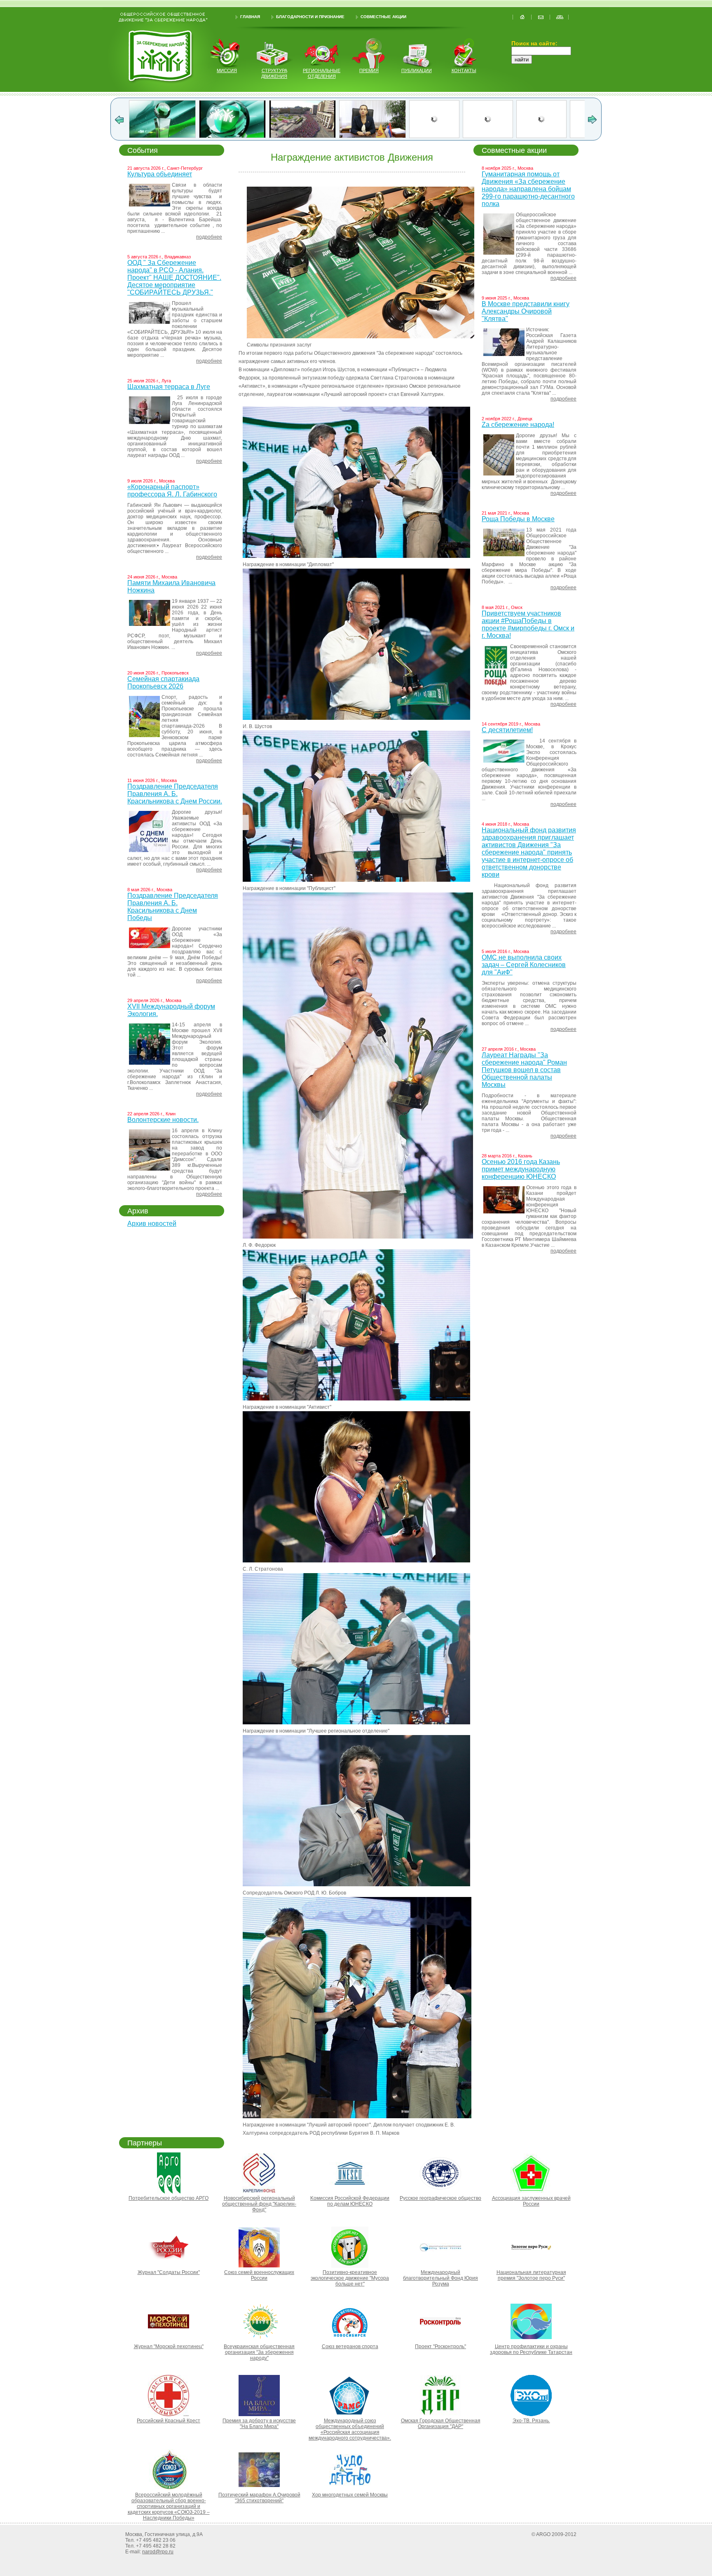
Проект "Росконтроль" (440, 2347)
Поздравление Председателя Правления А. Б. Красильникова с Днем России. (175, 794)
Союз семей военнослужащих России (259, 2275)
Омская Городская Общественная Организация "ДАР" (441, 2424)
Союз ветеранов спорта (350, 2347)
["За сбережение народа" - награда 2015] (517, 136)
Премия (369, 70)
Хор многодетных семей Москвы (350, 2495)
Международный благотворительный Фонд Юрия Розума (440, 2278)
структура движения (274, 73)
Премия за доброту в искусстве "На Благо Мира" (259, 2424)
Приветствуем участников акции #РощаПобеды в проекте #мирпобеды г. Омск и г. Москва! (528, 624)
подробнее (209, 237)
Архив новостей (152, 1224)
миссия (227, 70)
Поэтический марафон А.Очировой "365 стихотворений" (259, 2498)
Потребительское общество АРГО (169, 2198)
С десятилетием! (507, 730)
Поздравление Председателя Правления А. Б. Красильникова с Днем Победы (173, 907)
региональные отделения (322, 73)
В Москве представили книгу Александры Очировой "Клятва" (526, 311)
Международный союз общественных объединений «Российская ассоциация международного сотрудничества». (350, 2429)
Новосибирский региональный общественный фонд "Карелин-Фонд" (259, 2204)
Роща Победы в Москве (518, 519)
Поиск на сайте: (534, 43)
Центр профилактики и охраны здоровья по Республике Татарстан (531, 2349)
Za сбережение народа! (518, 425)
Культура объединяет (160, 174)
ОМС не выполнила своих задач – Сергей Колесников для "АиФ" (524, 965)
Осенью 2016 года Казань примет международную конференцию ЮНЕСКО (521, 1169)
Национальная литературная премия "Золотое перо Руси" (531, 2275)
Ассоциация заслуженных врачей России (531, 2201)
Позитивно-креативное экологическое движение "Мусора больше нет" (350, 2278)
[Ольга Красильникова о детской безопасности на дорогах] (162, 136)
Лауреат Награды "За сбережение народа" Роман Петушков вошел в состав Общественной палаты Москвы (524, 1070)
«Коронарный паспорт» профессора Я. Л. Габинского (172, 491)
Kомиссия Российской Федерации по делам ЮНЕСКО (350, 2201)
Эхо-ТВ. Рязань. (531, 2421)
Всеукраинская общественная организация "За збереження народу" (259, 2352)
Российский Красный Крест (169, 2421)
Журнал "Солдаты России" (169, 2272)
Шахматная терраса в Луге (169, 387)
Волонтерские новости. (163, 1120)
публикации (417, 70)
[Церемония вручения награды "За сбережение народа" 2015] (447, 136)
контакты (464, 70)
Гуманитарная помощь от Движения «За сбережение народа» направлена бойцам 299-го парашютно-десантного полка (528, 189)
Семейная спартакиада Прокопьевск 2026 (163, 683)
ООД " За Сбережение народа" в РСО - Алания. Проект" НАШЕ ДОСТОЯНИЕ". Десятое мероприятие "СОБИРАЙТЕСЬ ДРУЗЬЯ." (174, 278)
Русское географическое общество (440, 2198)
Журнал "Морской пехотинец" (169, 2347)
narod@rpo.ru (158, 2552)
